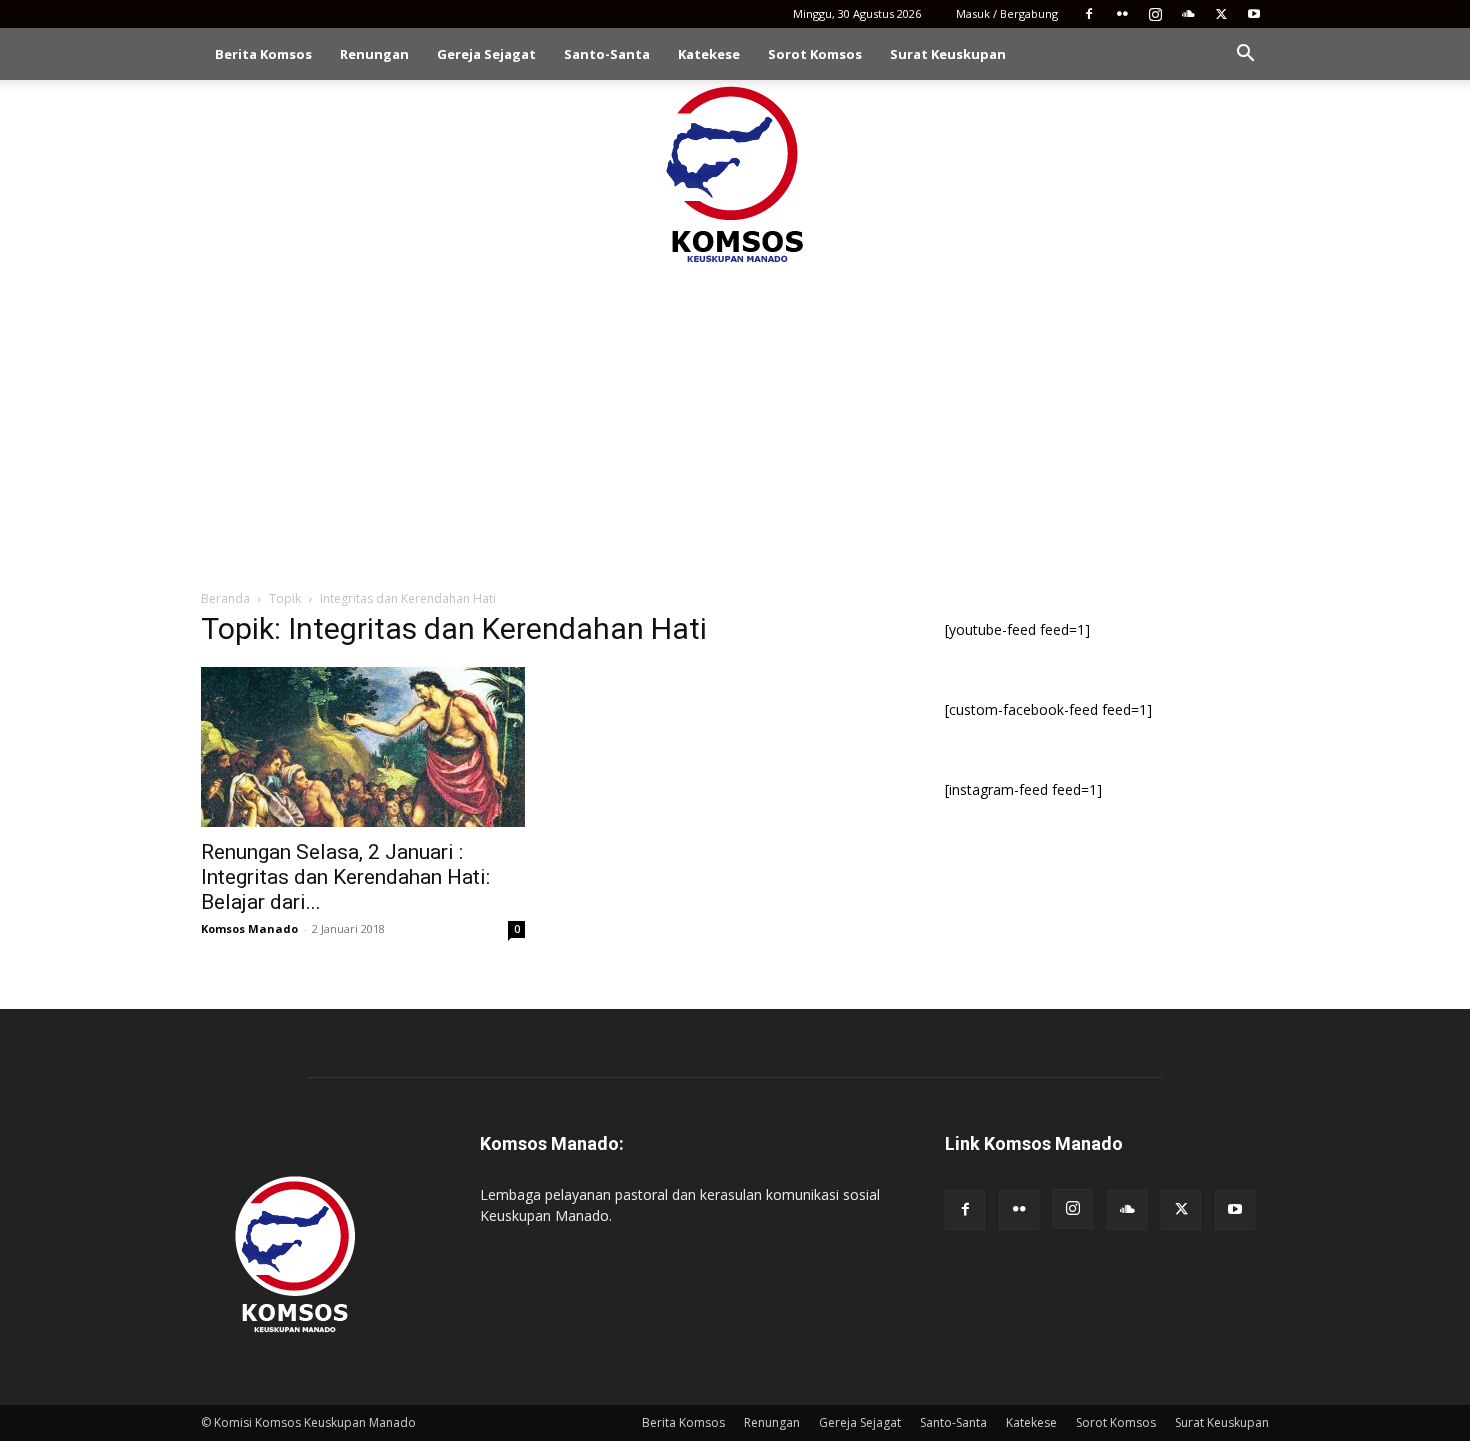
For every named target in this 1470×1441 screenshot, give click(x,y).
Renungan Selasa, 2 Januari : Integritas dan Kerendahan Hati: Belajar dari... (345, 877)
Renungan (374, 54)
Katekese (709, 54)
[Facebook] (1089, 14)
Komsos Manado (249, 928)
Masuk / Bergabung (1007, 13)
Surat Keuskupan (948, 54)
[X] (1221, 14)
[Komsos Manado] (735, 174)
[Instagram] (1155, 14)
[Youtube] (1254, 14)
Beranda (225, 598)
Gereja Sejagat (486, 54)
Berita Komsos (263, 54)
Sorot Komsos (815, 54)
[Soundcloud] (1188, 14)
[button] (1245, 55)
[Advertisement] (735, 418)
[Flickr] (1122, 14)
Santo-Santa (607, 54)
